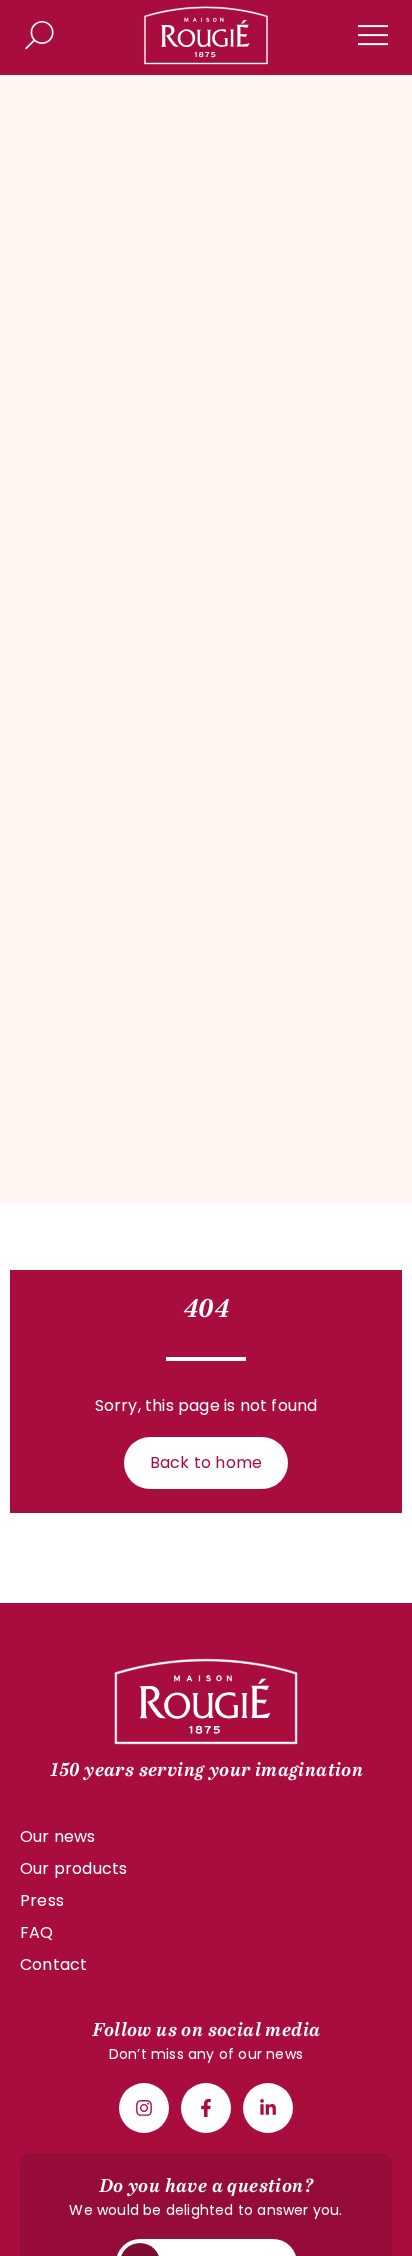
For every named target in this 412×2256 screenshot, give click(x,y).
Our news (58, 1836)
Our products (73, 1868)
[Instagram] (144, 2108)
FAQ (37, 1932)
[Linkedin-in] (268, 2108)
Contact (53, 1964)
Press (42, 1900)
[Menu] (373, 35)
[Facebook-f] (206, 2108)
